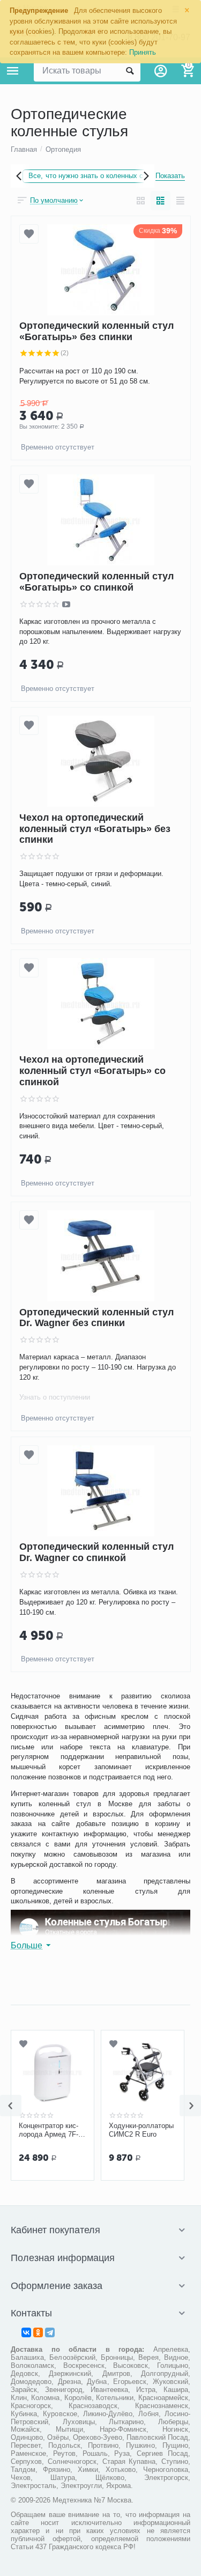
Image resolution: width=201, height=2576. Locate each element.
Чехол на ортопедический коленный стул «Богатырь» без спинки (95, 829)
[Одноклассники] (38, 2332)
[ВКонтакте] (26, 2332)
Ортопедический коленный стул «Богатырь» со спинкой (96, 582)
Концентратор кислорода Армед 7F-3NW (49, 2130)
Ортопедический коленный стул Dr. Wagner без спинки (96, 1318)
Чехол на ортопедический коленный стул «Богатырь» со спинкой (92, 1071)
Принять (143, 52)
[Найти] (130, 71)
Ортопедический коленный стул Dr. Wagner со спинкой (96, 1553)
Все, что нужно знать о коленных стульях (97, 176)
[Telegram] (50, 2332)
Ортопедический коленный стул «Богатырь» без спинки (96, 332)
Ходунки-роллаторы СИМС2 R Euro (141, 2130)
